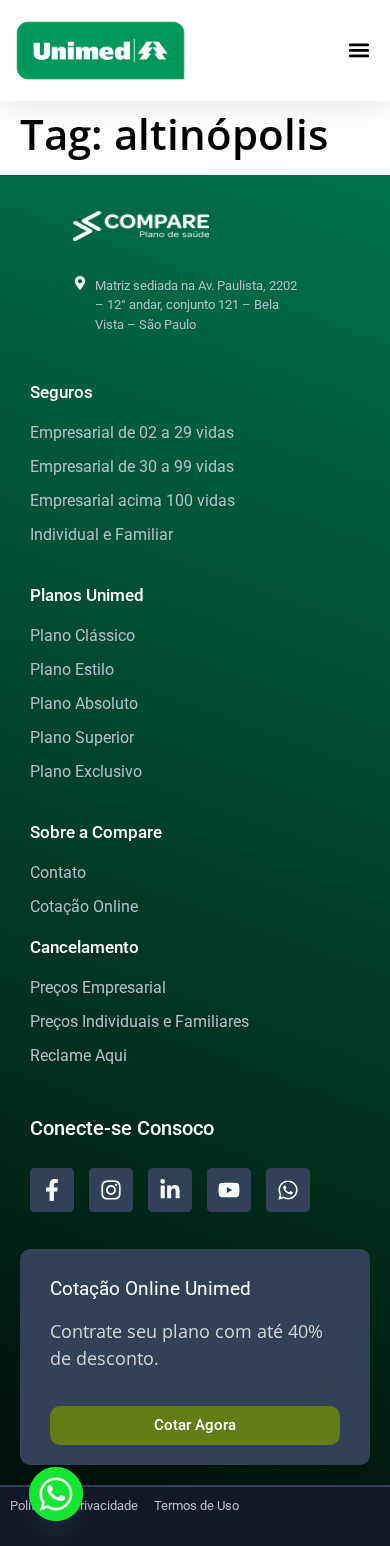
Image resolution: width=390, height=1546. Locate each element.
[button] (358, 50)
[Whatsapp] (56, 1494)
